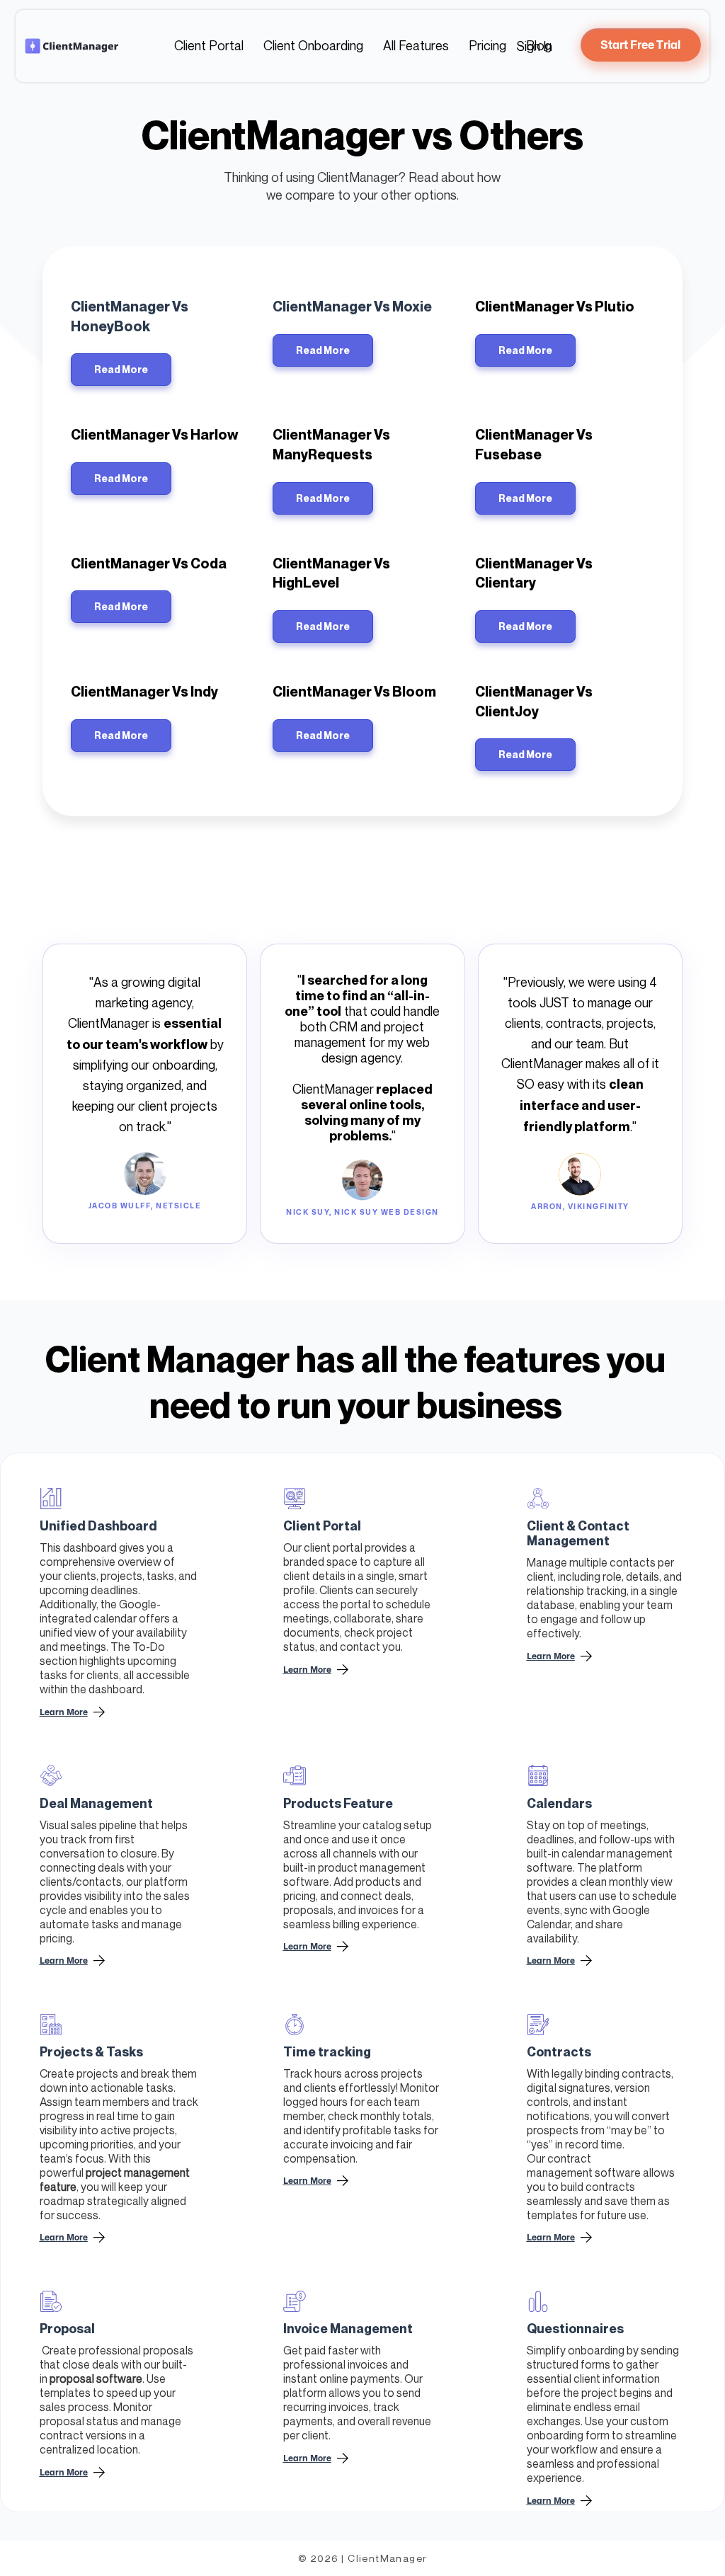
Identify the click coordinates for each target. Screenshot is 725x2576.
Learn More (307, 1670)
